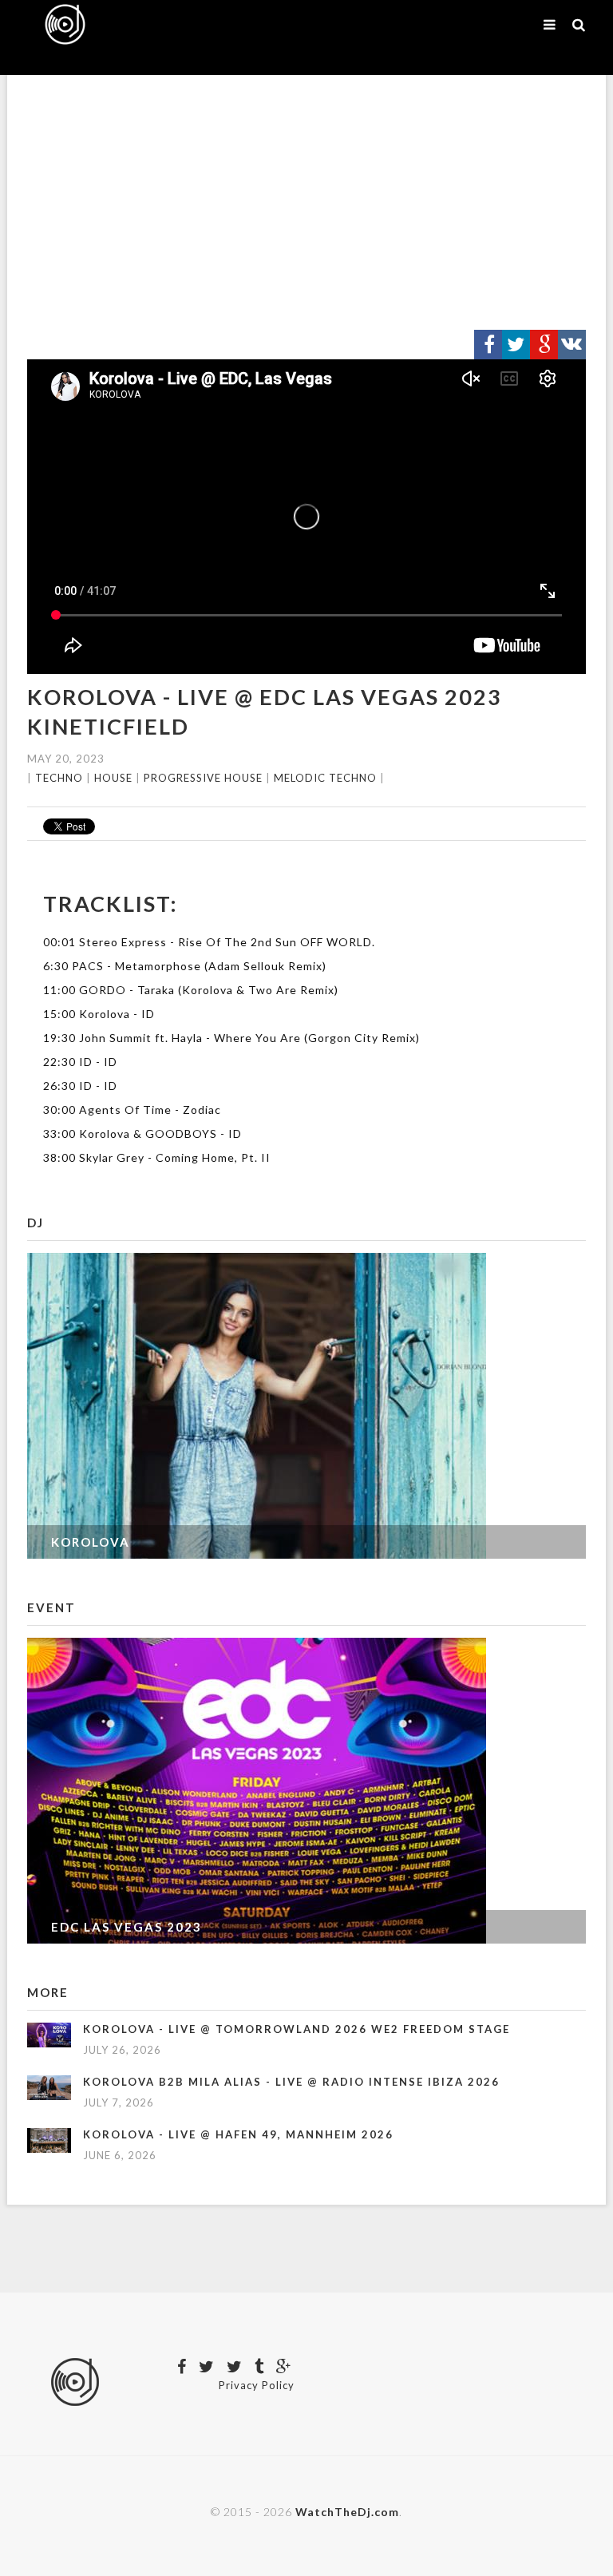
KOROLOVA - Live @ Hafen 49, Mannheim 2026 (238, 2134)
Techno (59, 778)
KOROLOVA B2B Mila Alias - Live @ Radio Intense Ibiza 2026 (291, 2082)
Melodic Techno (325, 778)
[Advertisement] (306, 203)
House (113, 778)
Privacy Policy (257, 2385)
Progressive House (203, 778)
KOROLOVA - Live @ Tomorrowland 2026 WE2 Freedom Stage (297, 2029)
